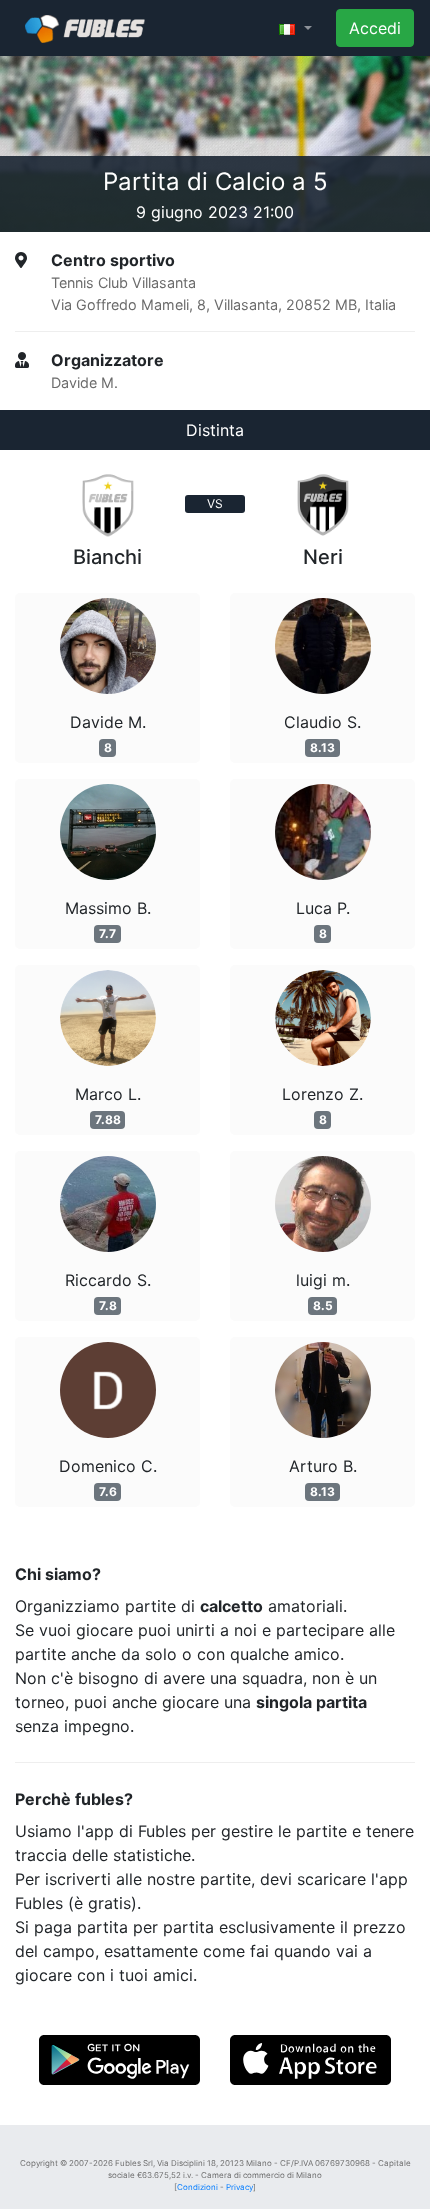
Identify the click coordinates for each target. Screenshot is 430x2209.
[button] (295, 28)
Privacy (239, 2187)
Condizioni (197, 2187)
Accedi (375, 28)
